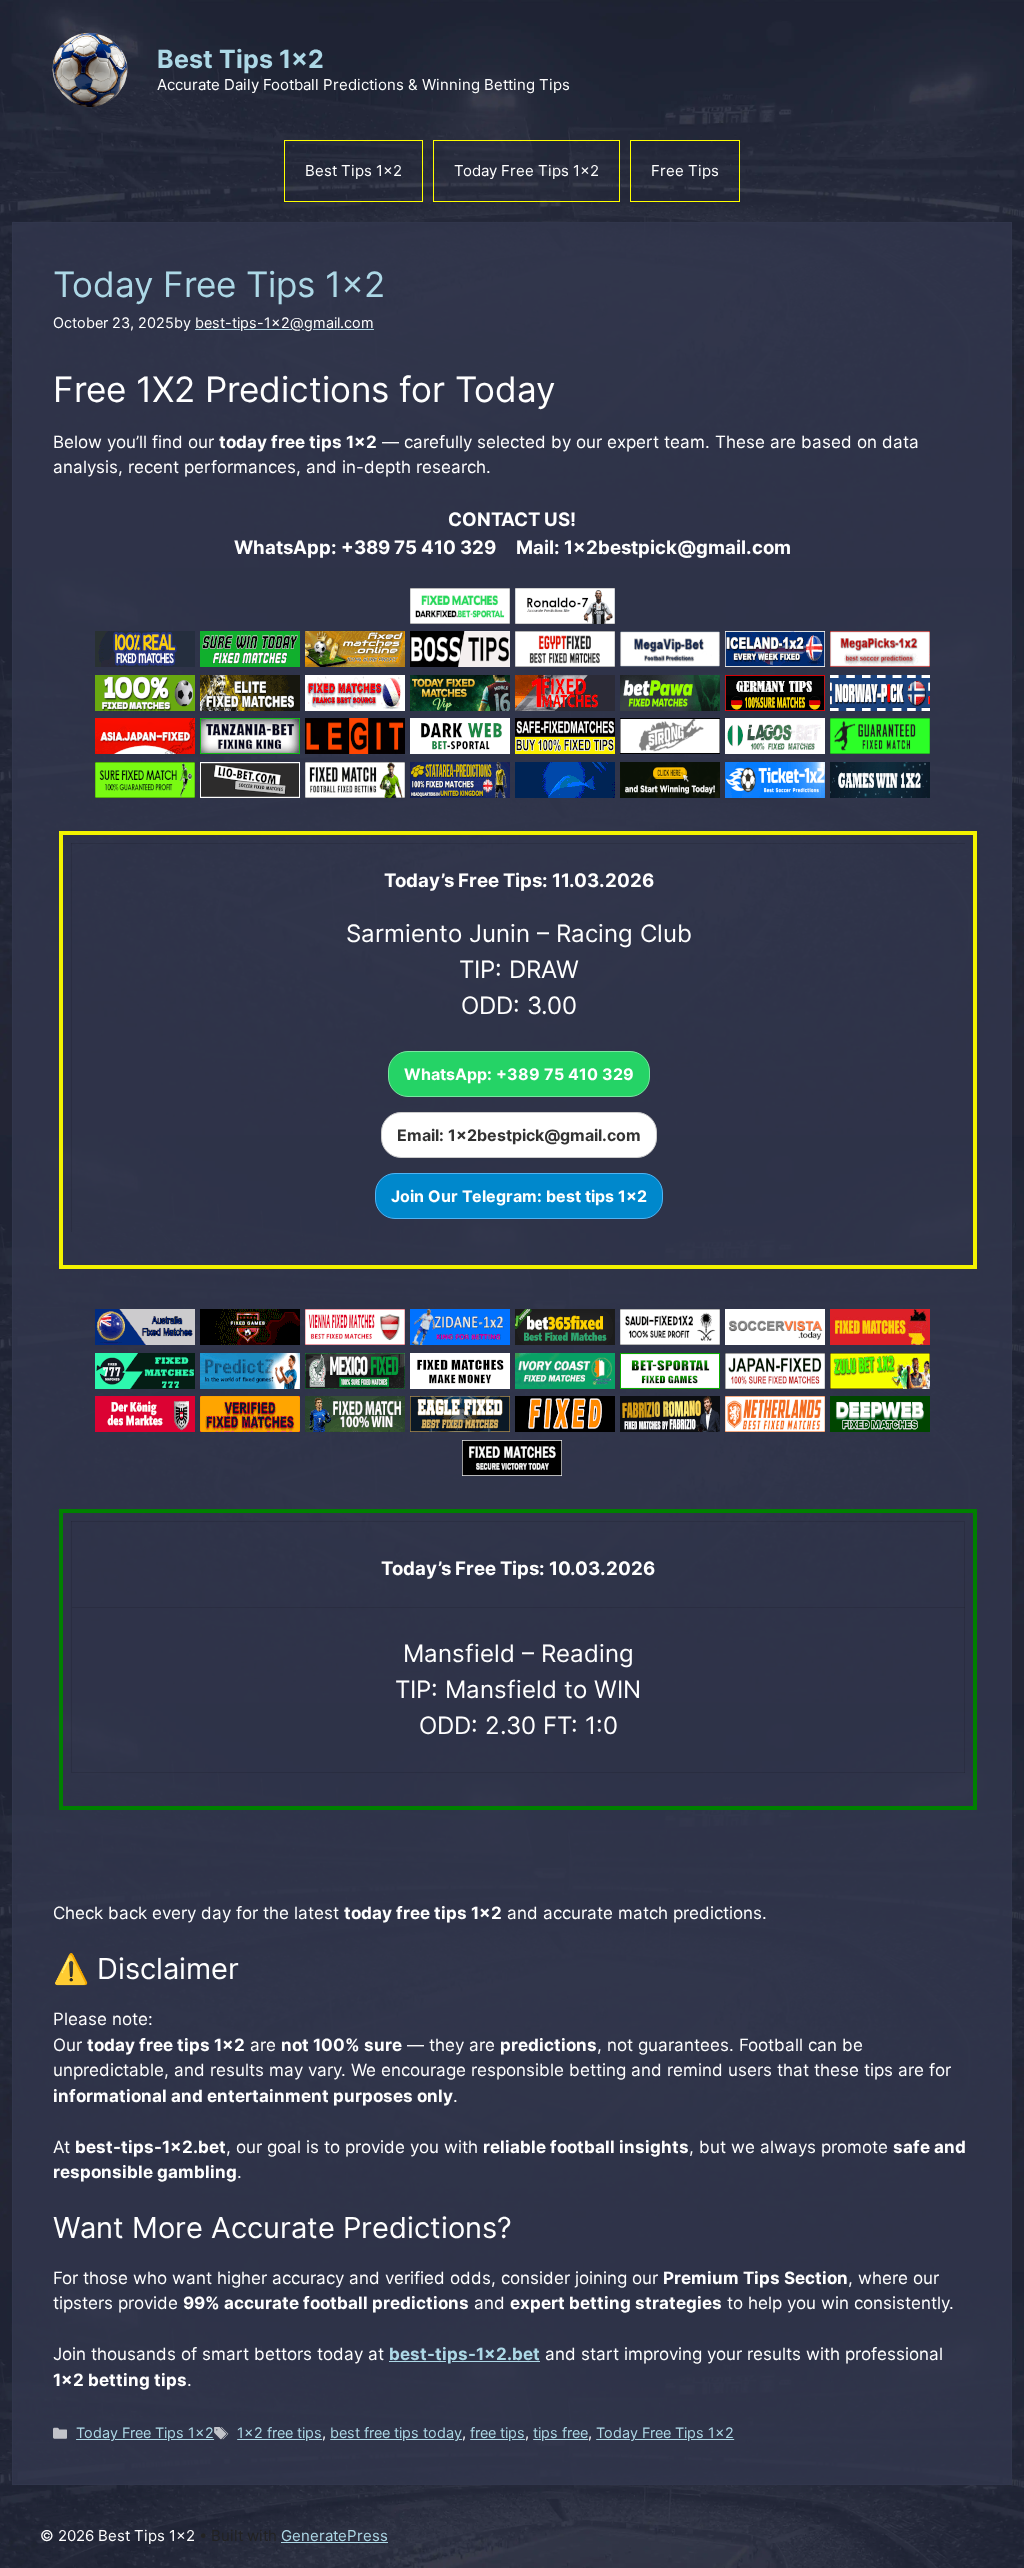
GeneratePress (334, 2535)
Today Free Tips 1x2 (145, 2432)
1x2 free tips (279, 2432)
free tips (497, 2432)
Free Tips (685, 170)
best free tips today (396, 2432)
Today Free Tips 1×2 (526, 170)
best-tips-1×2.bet (464, 2354)
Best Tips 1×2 (353, 170)
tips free (560, 2432)
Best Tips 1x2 (240, 59)
